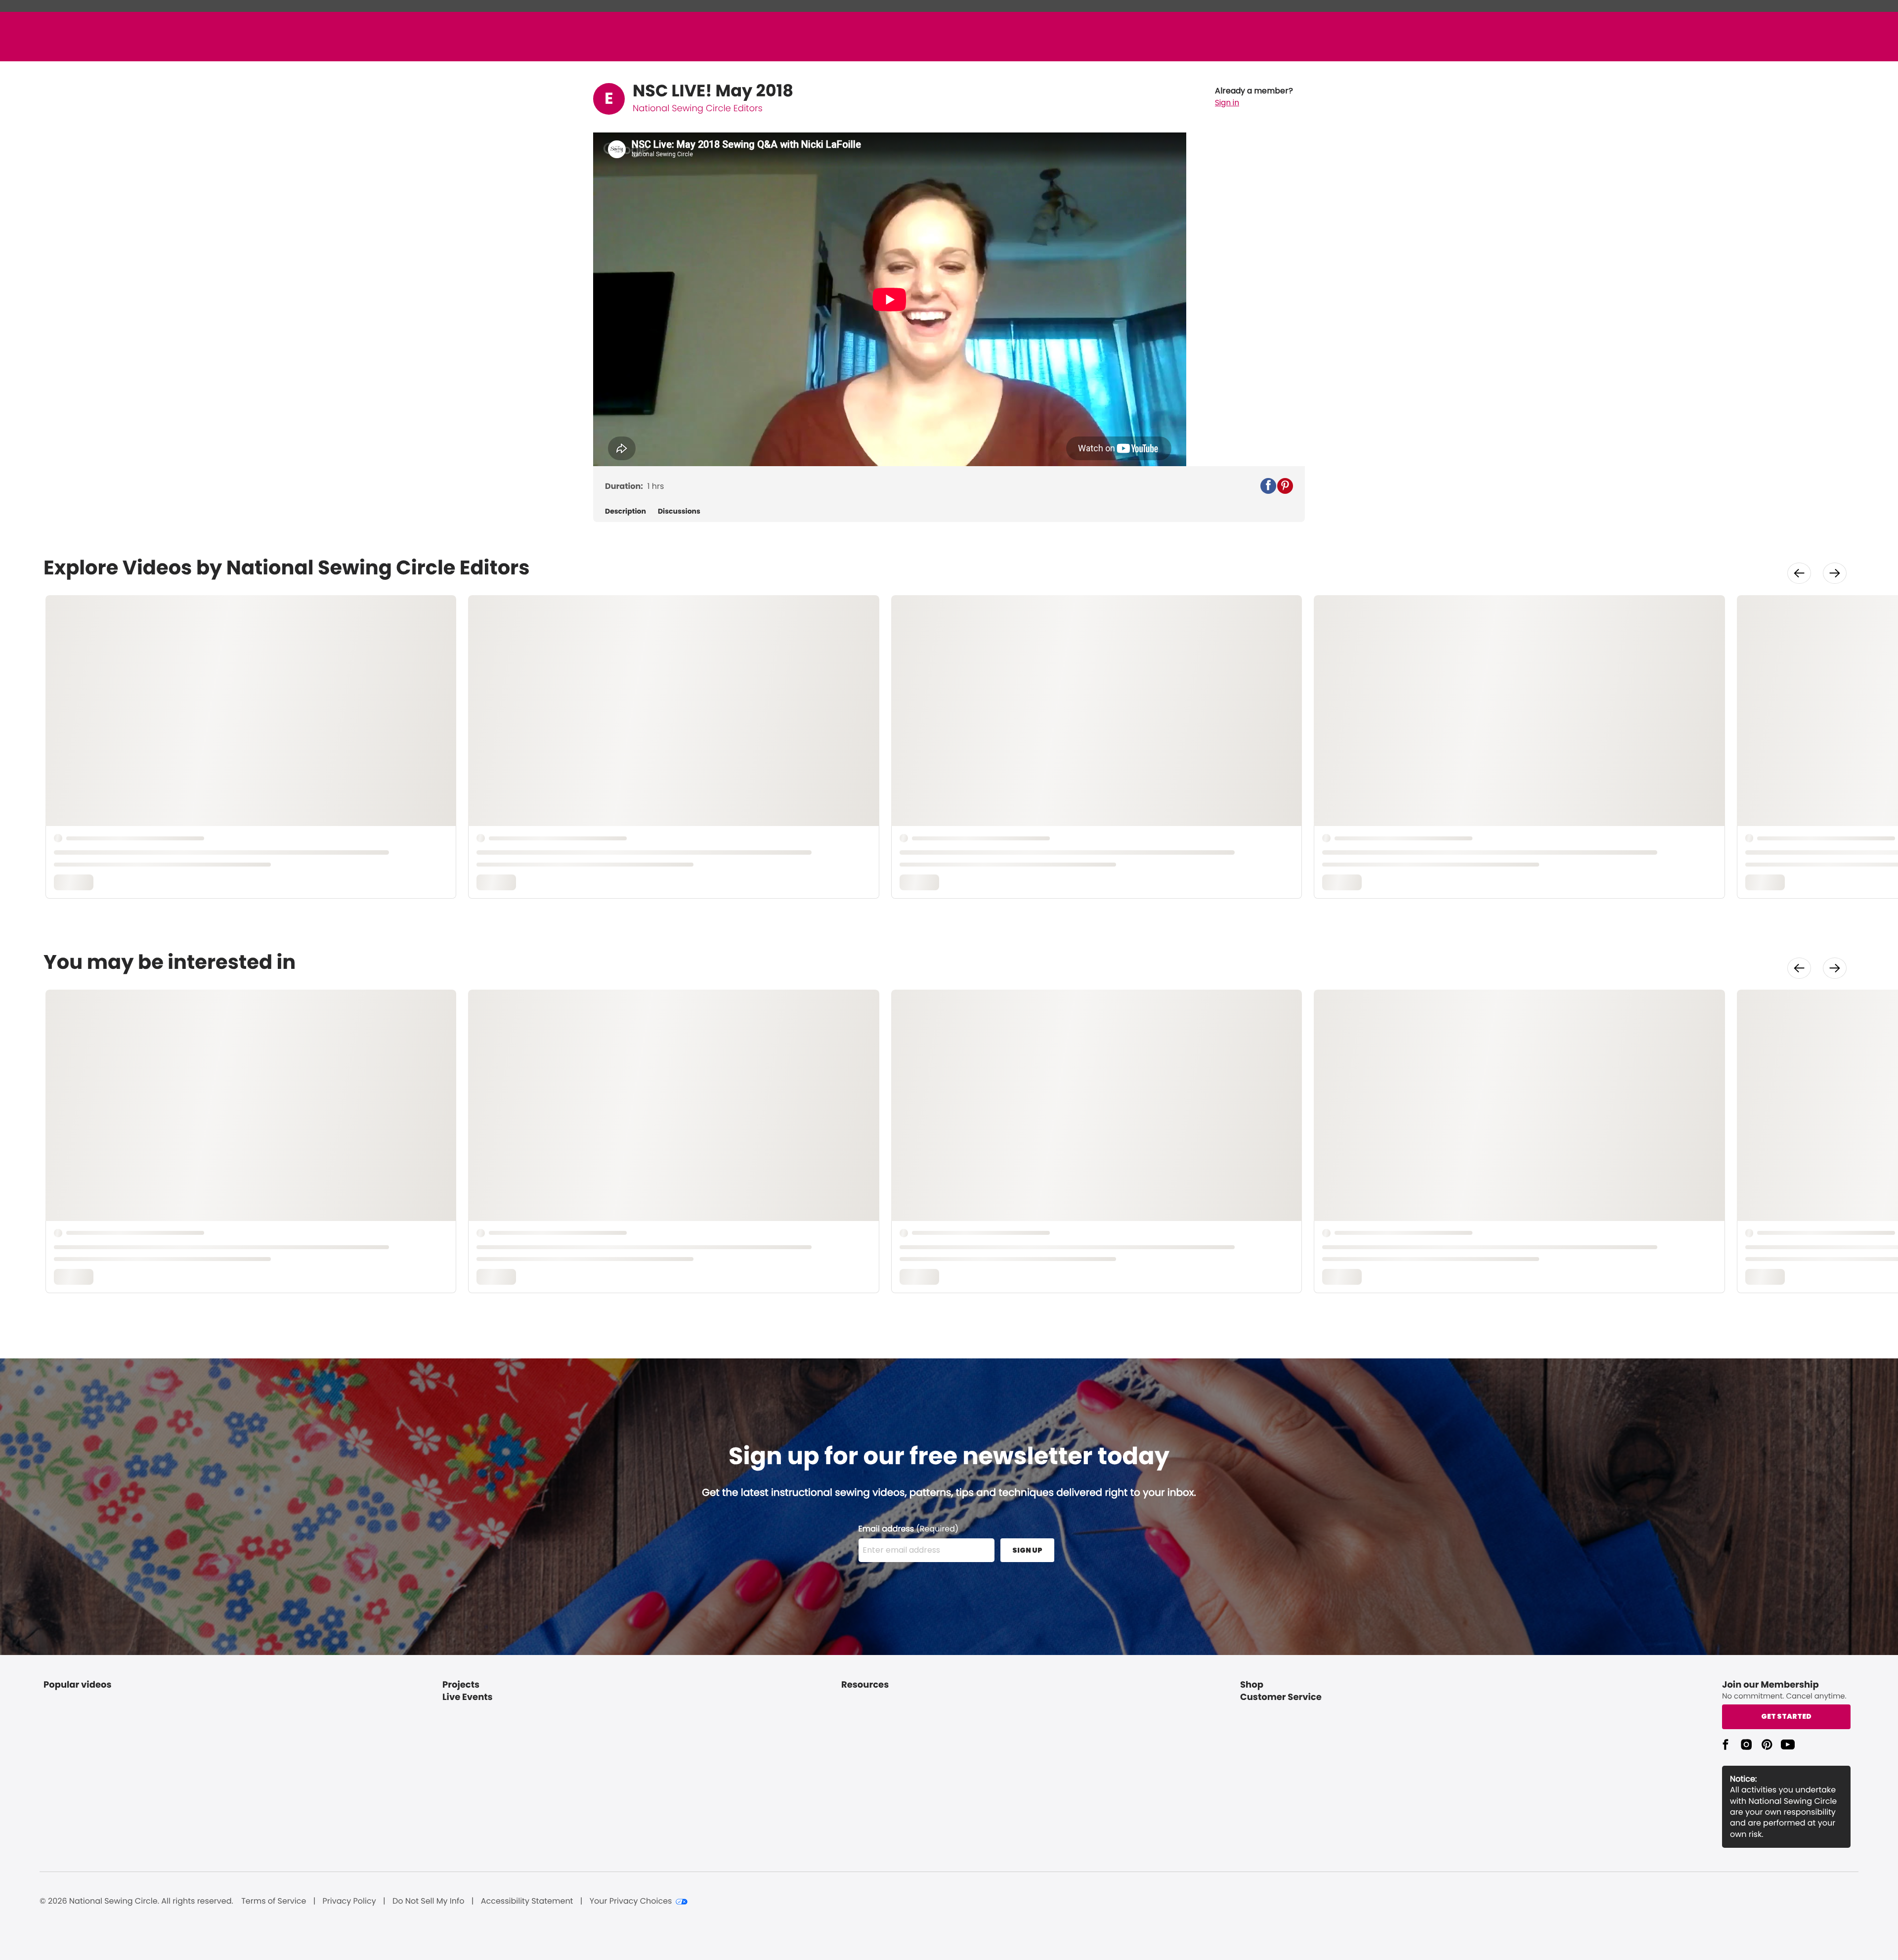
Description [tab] (625, 511)
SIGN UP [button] (1027, 1550)
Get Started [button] (1786, 1716)
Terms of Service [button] (274, 1901)
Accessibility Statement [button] (527, 1901)
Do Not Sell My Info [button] (429, 1901)
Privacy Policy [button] (349, 1901)
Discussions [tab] (679, 511)
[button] (1254, 97)
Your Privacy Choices (631, 1901)
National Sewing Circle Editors (698, 109)
